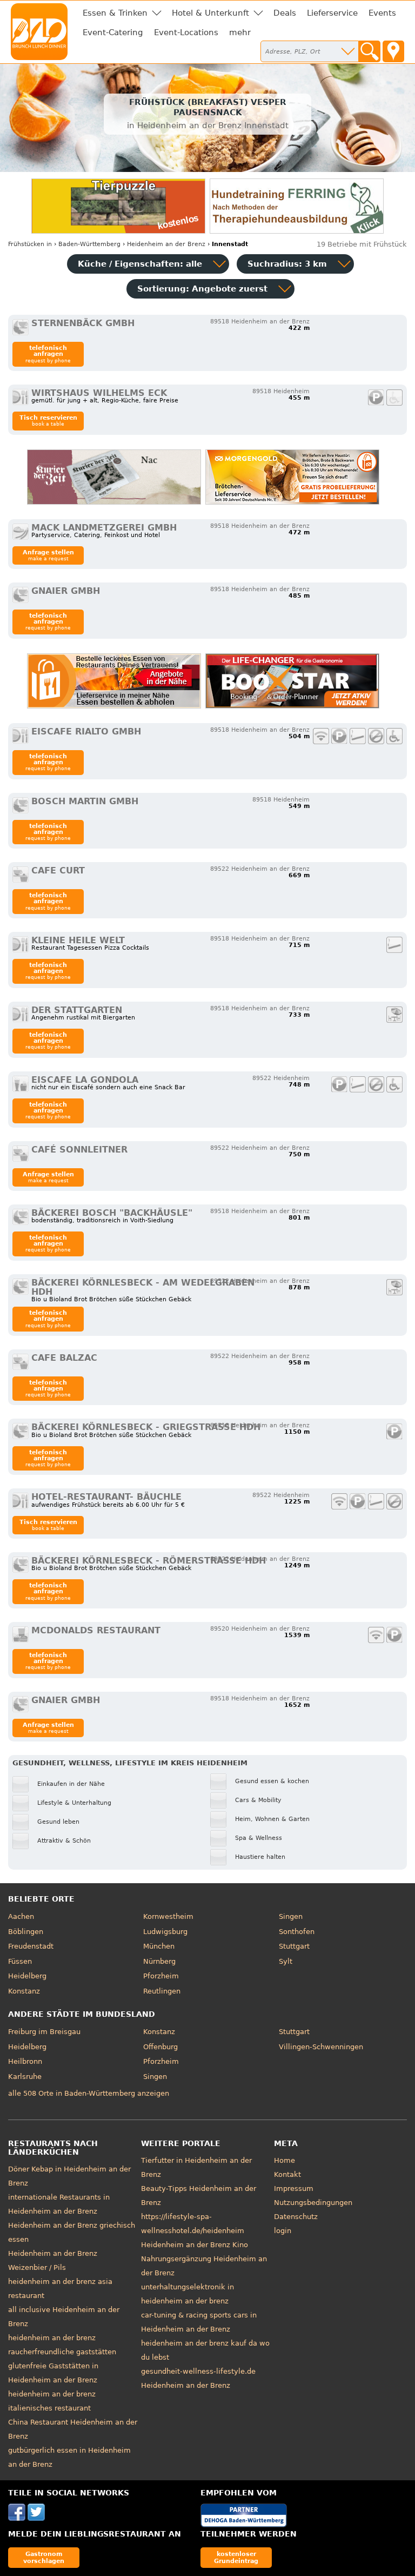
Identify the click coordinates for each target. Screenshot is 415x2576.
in (30, 244)
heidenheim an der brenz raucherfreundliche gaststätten (62, 2345)
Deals (285, 13)
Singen (291, 1916)
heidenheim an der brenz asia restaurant (60, 2289)
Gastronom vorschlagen (44, 2557)
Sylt (286, 1961)
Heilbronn (25, 2061)
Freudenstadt (31, 1946)
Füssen (20, 1961)
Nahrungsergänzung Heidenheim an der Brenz (204, 2266)
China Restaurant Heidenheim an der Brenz (73, 2429)
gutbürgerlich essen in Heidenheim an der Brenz (69, 2457)
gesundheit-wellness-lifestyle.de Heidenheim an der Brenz (198, 2378)
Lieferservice (332, 13)
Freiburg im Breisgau (44, 2032)
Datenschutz (296, 2217)
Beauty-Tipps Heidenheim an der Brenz (199, 2196)
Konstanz (24, 1991)
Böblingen (26, 1932)
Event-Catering (113, 32)
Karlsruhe (25, 2077)
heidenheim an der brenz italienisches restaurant (52, 2401)
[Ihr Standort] (393, 51)
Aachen (21, 1916)
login (283, 2231)
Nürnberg (159, 1961)
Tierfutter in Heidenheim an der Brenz (196, 2167)
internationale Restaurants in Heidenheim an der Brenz (59, 2204)
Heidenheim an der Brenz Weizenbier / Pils (53, 2260)
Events (382, 13)
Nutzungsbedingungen (313, 2203)
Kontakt (287, 2174)
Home (285, 2160)
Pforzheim (161, 1976)
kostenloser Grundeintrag (236, 2557)
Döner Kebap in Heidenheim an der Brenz (69, 2176)
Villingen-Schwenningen (321, 2047)
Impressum (294, 2188)
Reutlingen (162, 1991)
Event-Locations (186, 32)
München (159, 1946)
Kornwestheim (168, 1916)
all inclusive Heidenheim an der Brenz (64, 2317)
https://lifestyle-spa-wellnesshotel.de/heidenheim (193, 2224)
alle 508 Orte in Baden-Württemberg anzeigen (89, 2093)
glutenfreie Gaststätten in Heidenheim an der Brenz (53, 2373)
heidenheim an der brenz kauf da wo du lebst (205, 2350)
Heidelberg (27, 1976)
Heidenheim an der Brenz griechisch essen (72, 2232)
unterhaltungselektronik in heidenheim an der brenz (188, 2294)
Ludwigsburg (165, 1932)
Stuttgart (294, 1946)
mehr (240, 32)
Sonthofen (297, 1932)
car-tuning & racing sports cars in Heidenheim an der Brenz (199, 2322)
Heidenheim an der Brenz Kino (195, 2245)
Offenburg (160, 2047)
